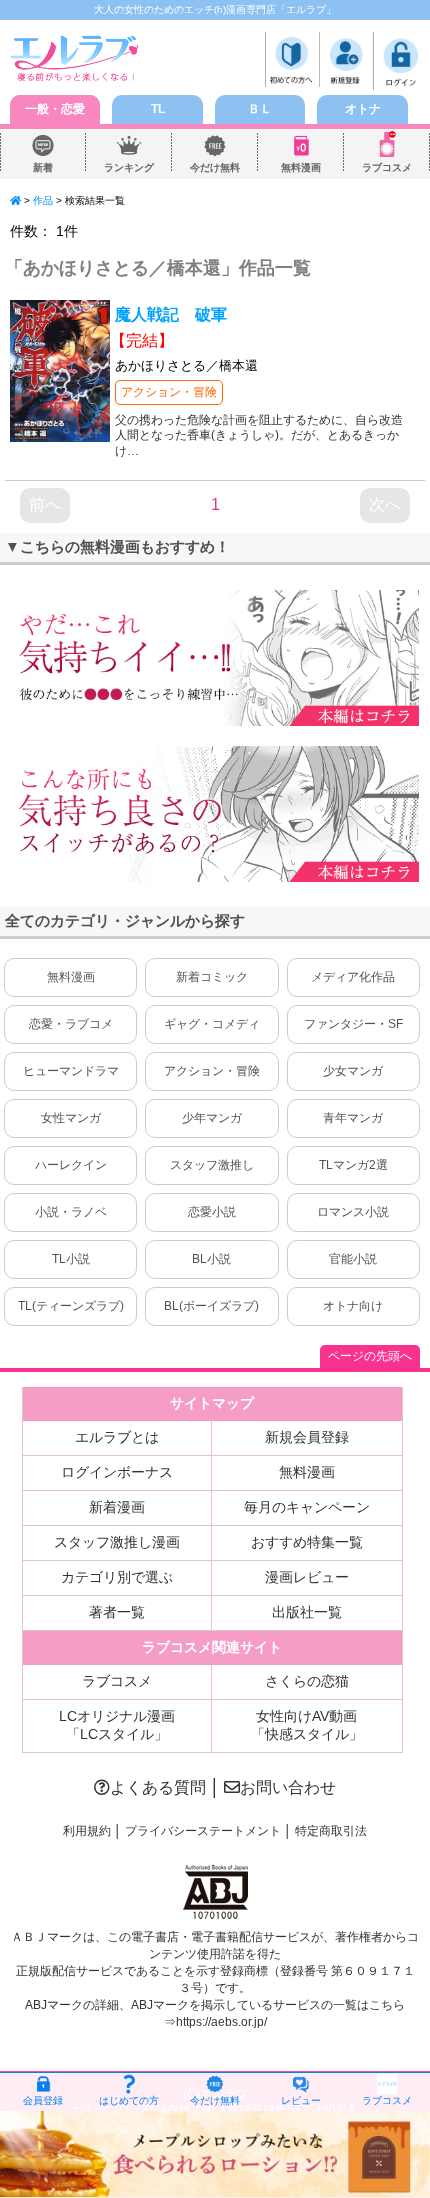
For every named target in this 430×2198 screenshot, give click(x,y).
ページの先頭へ (370, 1356)
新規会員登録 (307, 1437)
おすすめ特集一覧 (307, 1542)
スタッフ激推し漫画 (117, 1542)
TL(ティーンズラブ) (71, 1306)
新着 (43, 167)
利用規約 (87, 1831)
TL (158, 109)
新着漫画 (117, 1507)
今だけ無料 (215, 167)
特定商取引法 (331, 1831)
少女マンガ (353, 1071)
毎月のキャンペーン (307, 1507)
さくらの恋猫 (307, 1681)
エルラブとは (117, 1437)
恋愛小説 (212, 1212)
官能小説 (353, 1259)
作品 (43, 200)
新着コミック (212, 977)
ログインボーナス (117, 1472)
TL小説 (71, 1259)
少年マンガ (212, 1118)
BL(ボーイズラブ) (211, 1306)
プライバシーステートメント (203, 1831)
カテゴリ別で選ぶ (117, 1577)
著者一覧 (117, 1612)
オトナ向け (353, 1306)
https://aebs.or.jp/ (221, 2022)
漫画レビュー (307, 1577)
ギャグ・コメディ (212, 1024)
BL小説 (211, 1259)
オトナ (363, 109)
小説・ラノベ (71, 1212)
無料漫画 (301, 167)
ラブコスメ (387, 167)
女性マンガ (71, 1118)
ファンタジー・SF (353, 1024)
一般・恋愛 (55, 109)
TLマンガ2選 (353, 1165)
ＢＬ (260, 109)
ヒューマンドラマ (71, 1071)
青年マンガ (353, 1118)
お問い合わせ (288, 1787)
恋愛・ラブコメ (71, 1024)
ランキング (129, 167)
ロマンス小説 (353, 1212)
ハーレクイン (71, 1165)
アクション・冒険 (169, 392)
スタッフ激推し (212, 1165)
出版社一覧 (307, 1612)
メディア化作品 (353, 977)
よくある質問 (158, 1787)
